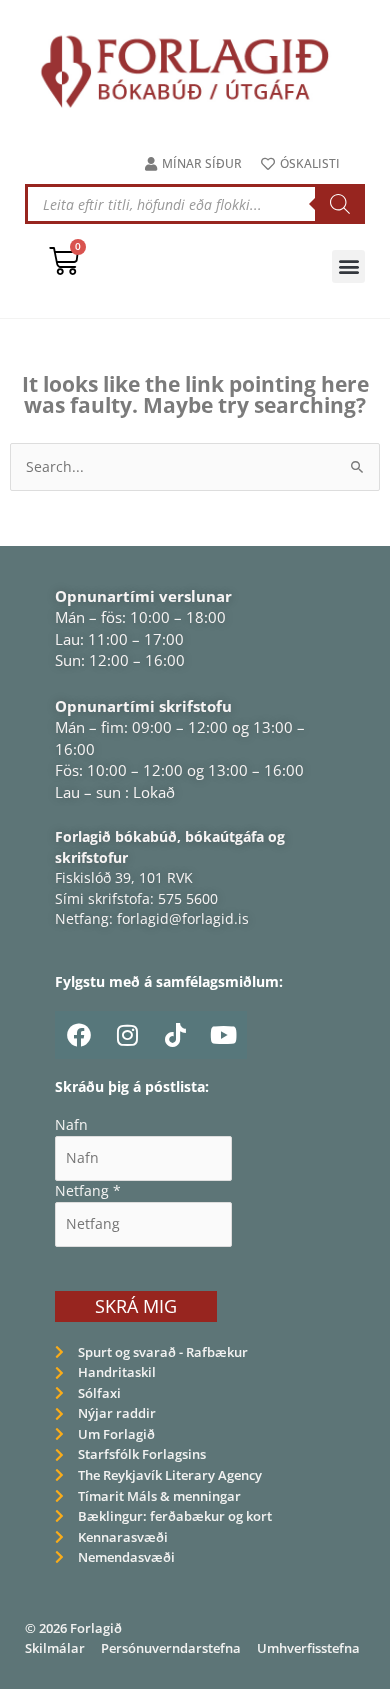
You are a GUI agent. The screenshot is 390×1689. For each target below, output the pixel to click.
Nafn (71, 1124)
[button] (348, 266)
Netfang (88, 1190)
